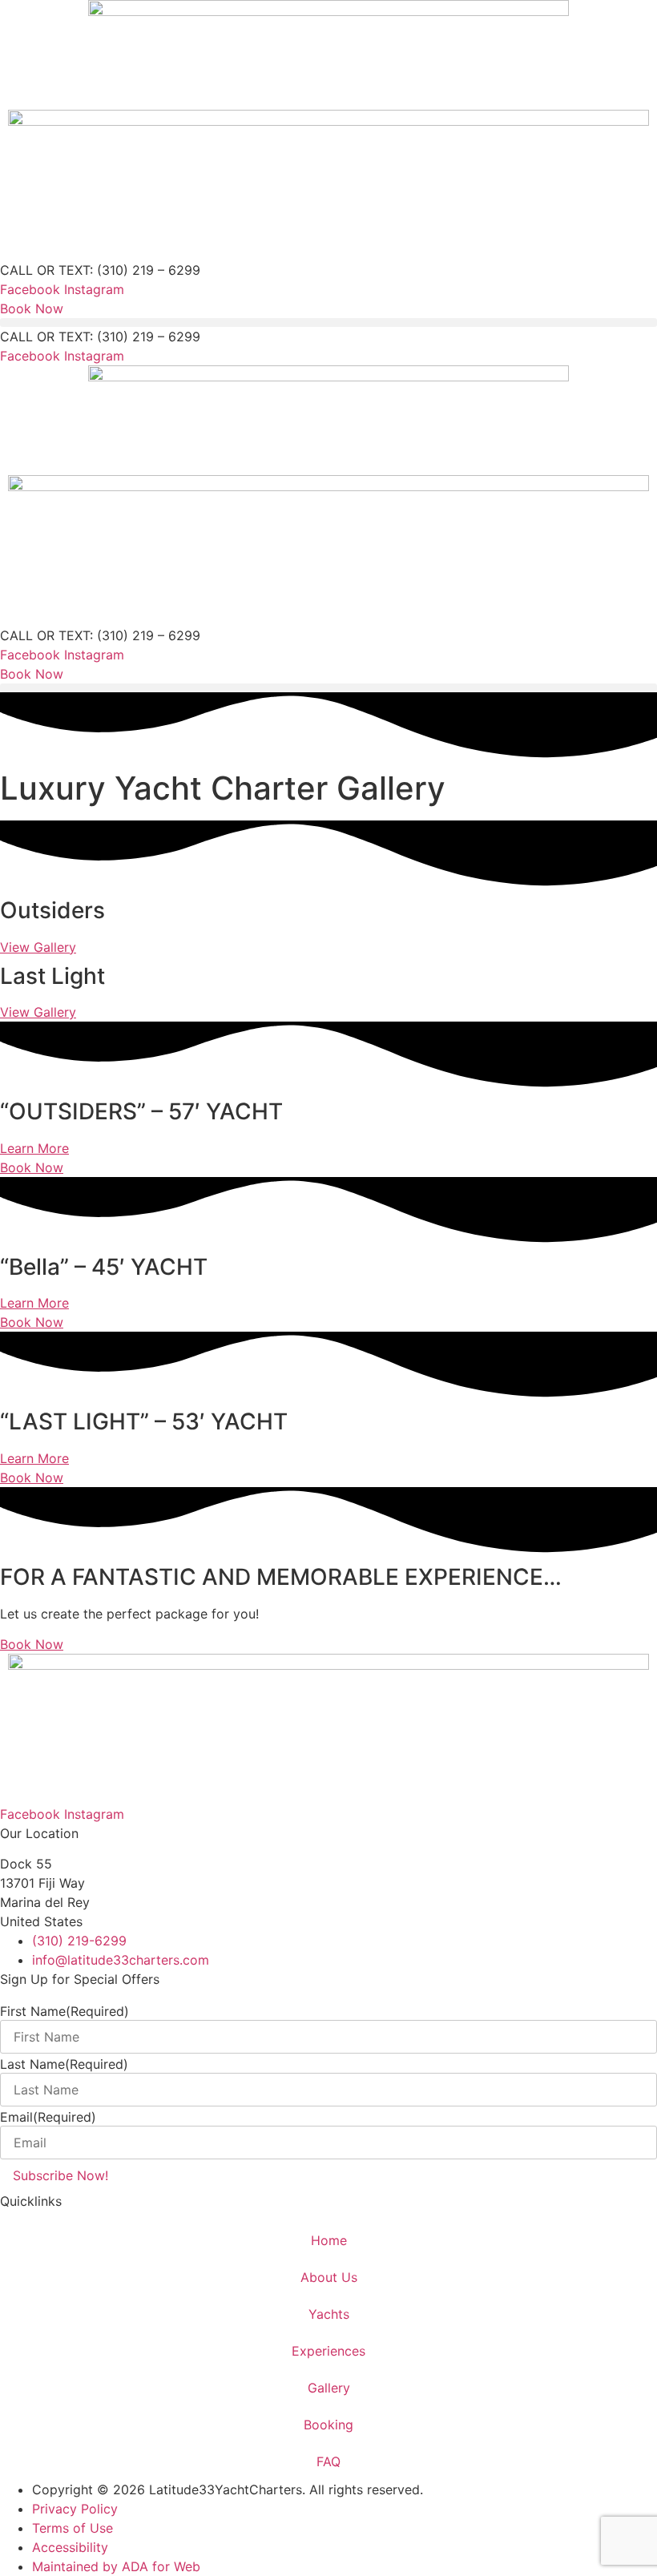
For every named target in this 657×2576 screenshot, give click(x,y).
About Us (329, 2277)
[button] (328, 323)
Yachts (329, 2314)
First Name (64, 2011)
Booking (328, 2425)
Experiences (328, 2351)
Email (48, 2117)
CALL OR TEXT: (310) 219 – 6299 (100, 270)
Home (329, 2240)
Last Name (64, 2064)
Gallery (329, 2388)
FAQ (328, 2461)
